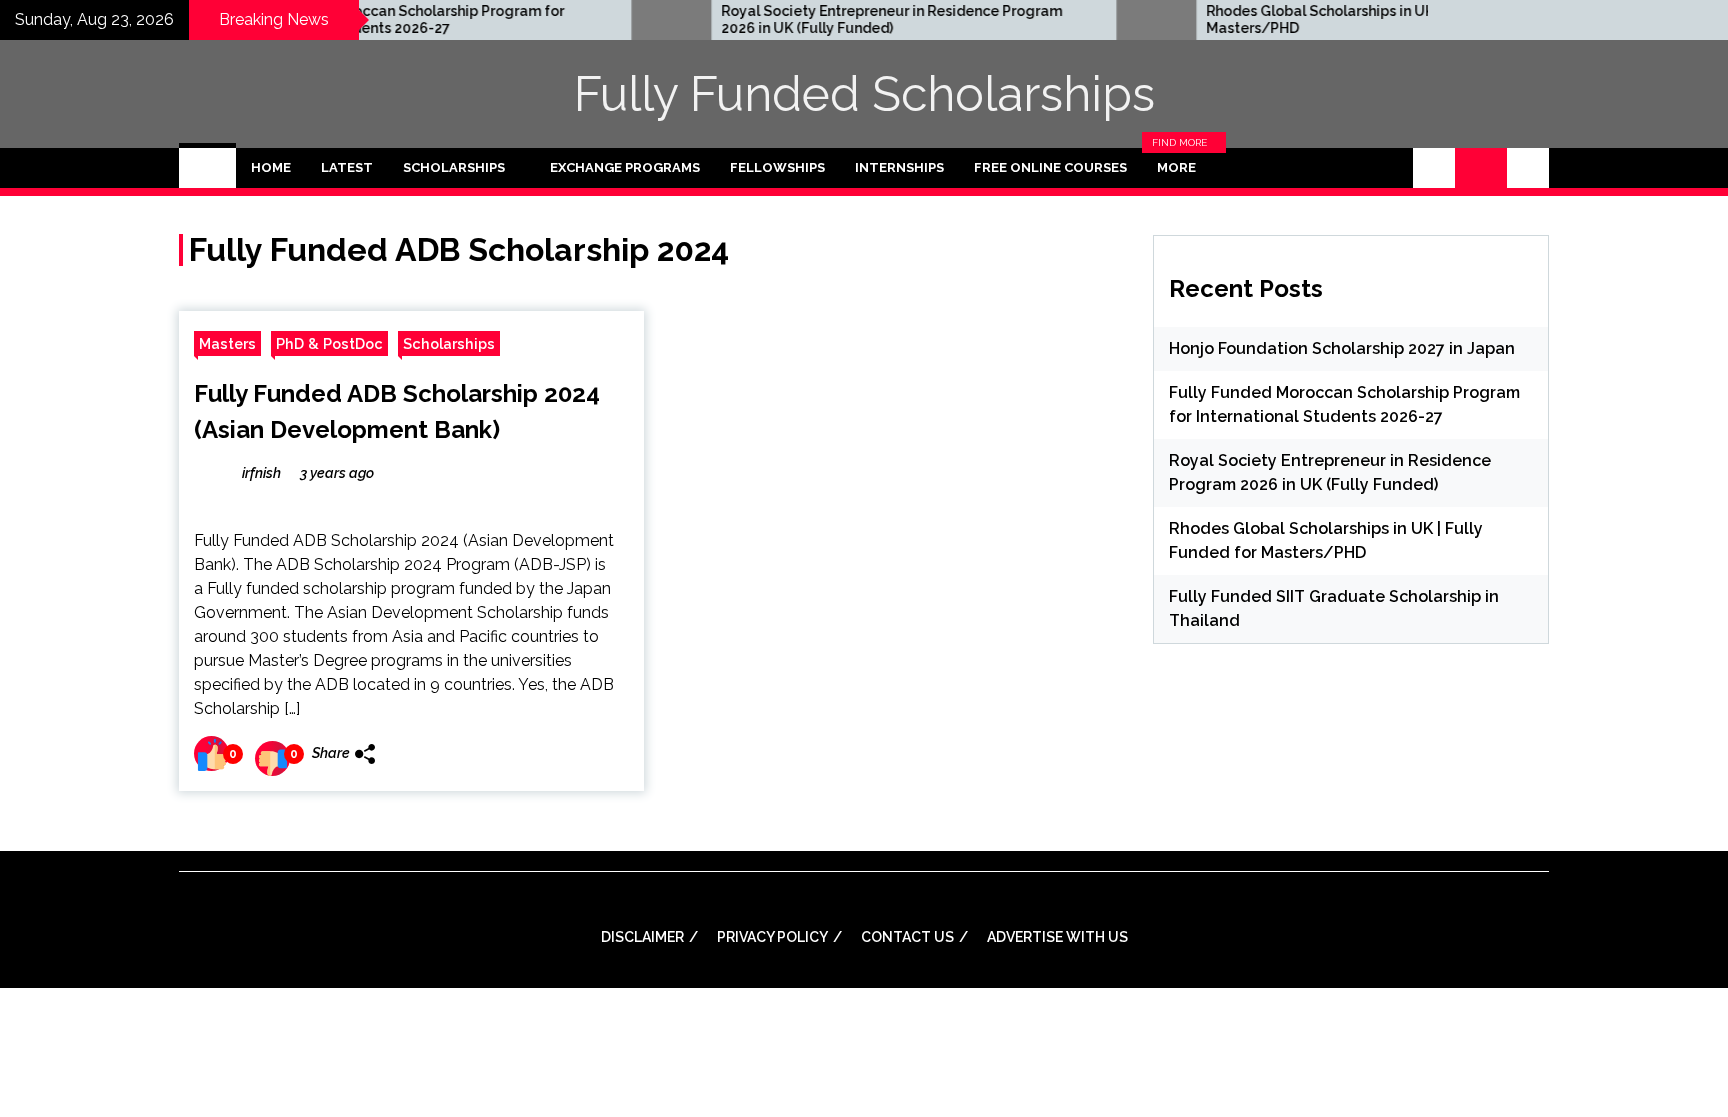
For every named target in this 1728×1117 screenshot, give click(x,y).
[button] (1434, 168)
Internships (899, 167)
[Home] (207, 168)
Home (271, 167)
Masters (227, 343)
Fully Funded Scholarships (864, 94)
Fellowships (777, 167)
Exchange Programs (625, 167)
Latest (347, 167)
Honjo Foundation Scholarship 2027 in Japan (1342, 348)
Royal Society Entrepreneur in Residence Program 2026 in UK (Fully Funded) (848, 19)
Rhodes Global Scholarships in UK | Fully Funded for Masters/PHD (1337, 19)
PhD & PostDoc (329, 343)
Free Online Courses (1050, 167)
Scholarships (454, 167)
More (1182, 168)
